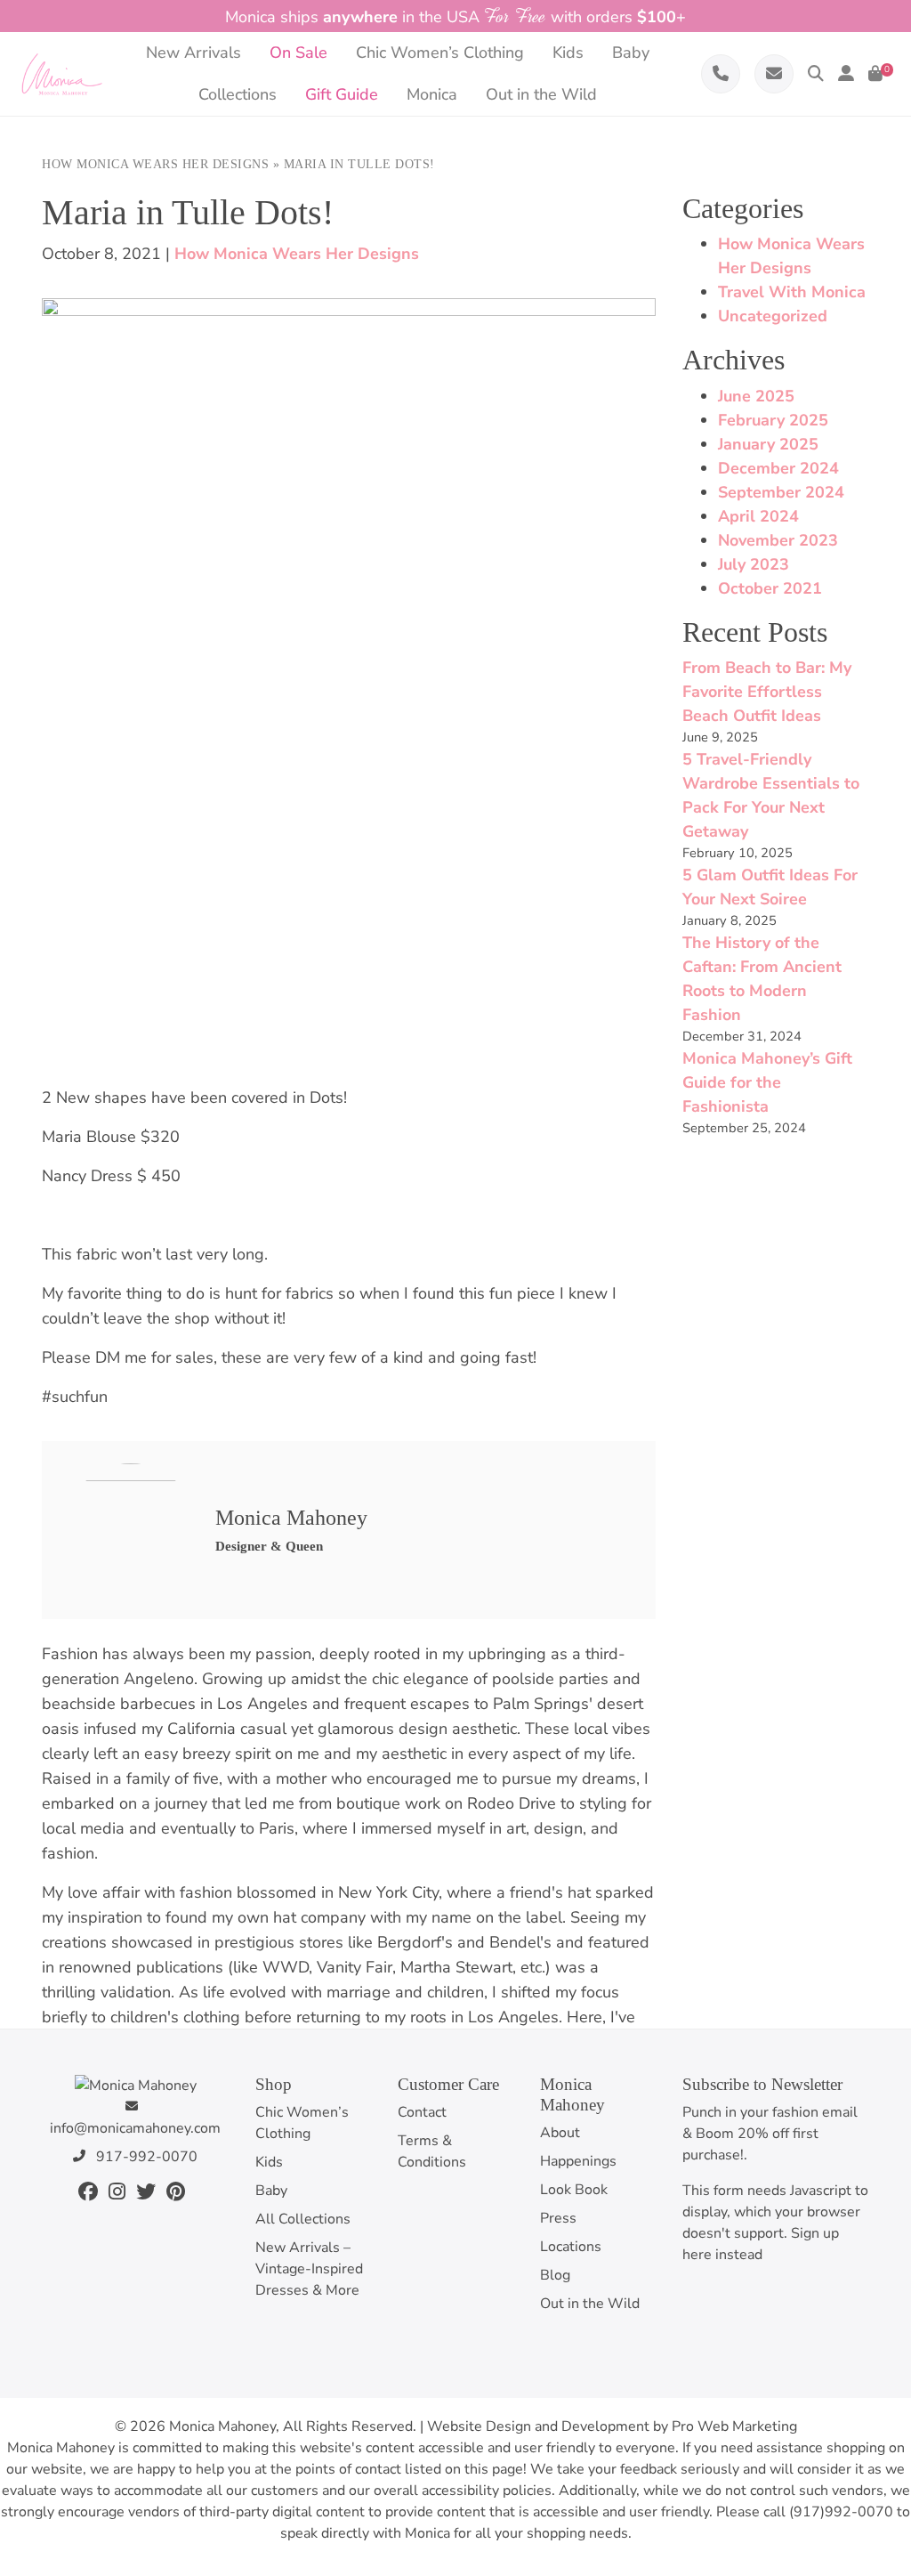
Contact (422, 2112)
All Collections (303, 2219)
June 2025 (756, 396)
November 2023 (778, 540)
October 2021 (770, 588)
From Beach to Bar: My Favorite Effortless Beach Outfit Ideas (767, 692)
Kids (269, 2162)
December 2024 (778, 468)
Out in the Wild (590, 2304)
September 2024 (781, 492)
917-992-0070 (145, 2157)
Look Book (574, 2190)
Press (558, 2218)
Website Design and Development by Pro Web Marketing (612, 2426)
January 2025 (768, 444)
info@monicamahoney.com (135, 2128)
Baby (271, 2191)
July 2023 (754, 564)
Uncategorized (773, 316)
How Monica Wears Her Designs (155, 164)
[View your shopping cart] (875, 74)
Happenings (578, 2161)
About (560, 2133)
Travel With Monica (792, 292)
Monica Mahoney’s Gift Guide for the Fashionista (767, 1082)
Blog (555, 2275)
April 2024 (758, 516)
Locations (571, 2247)
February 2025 (773, 420)
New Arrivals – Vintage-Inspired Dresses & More (309, 2269)
